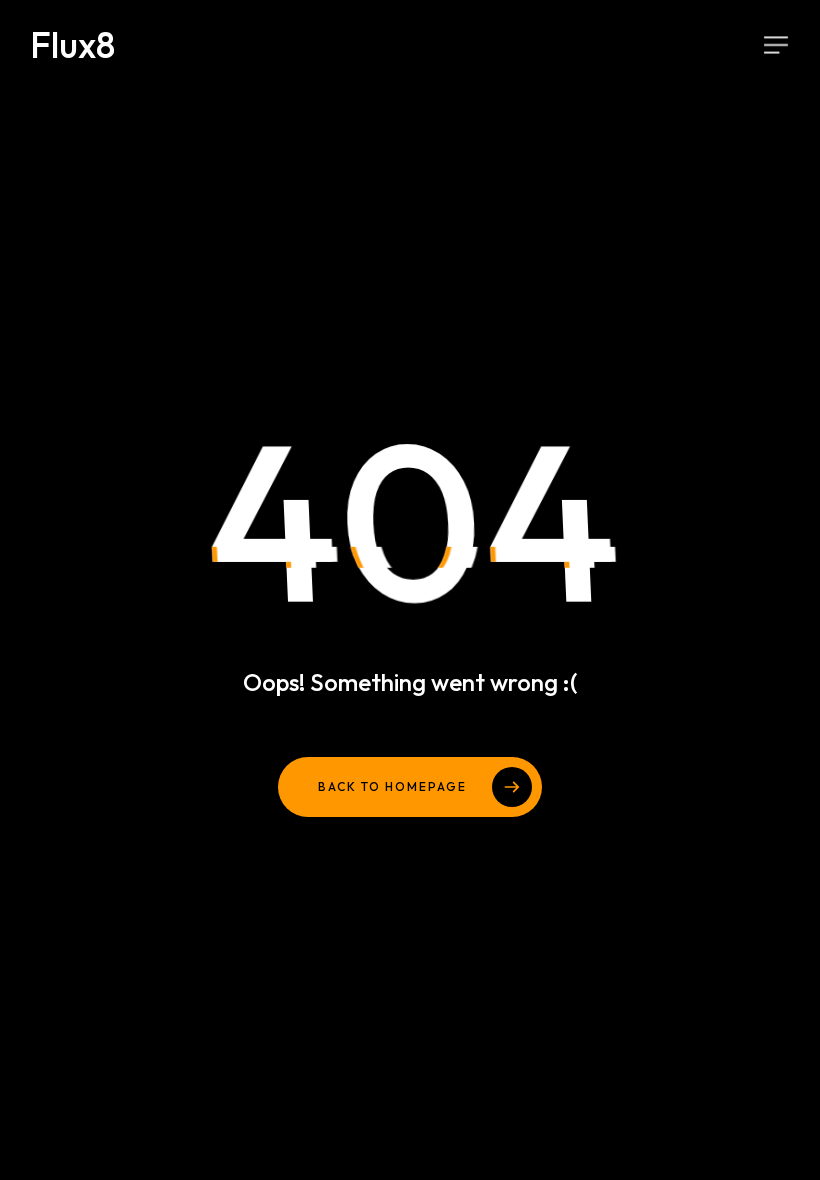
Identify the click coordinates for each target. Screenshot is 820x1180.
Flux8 (72, 45)
